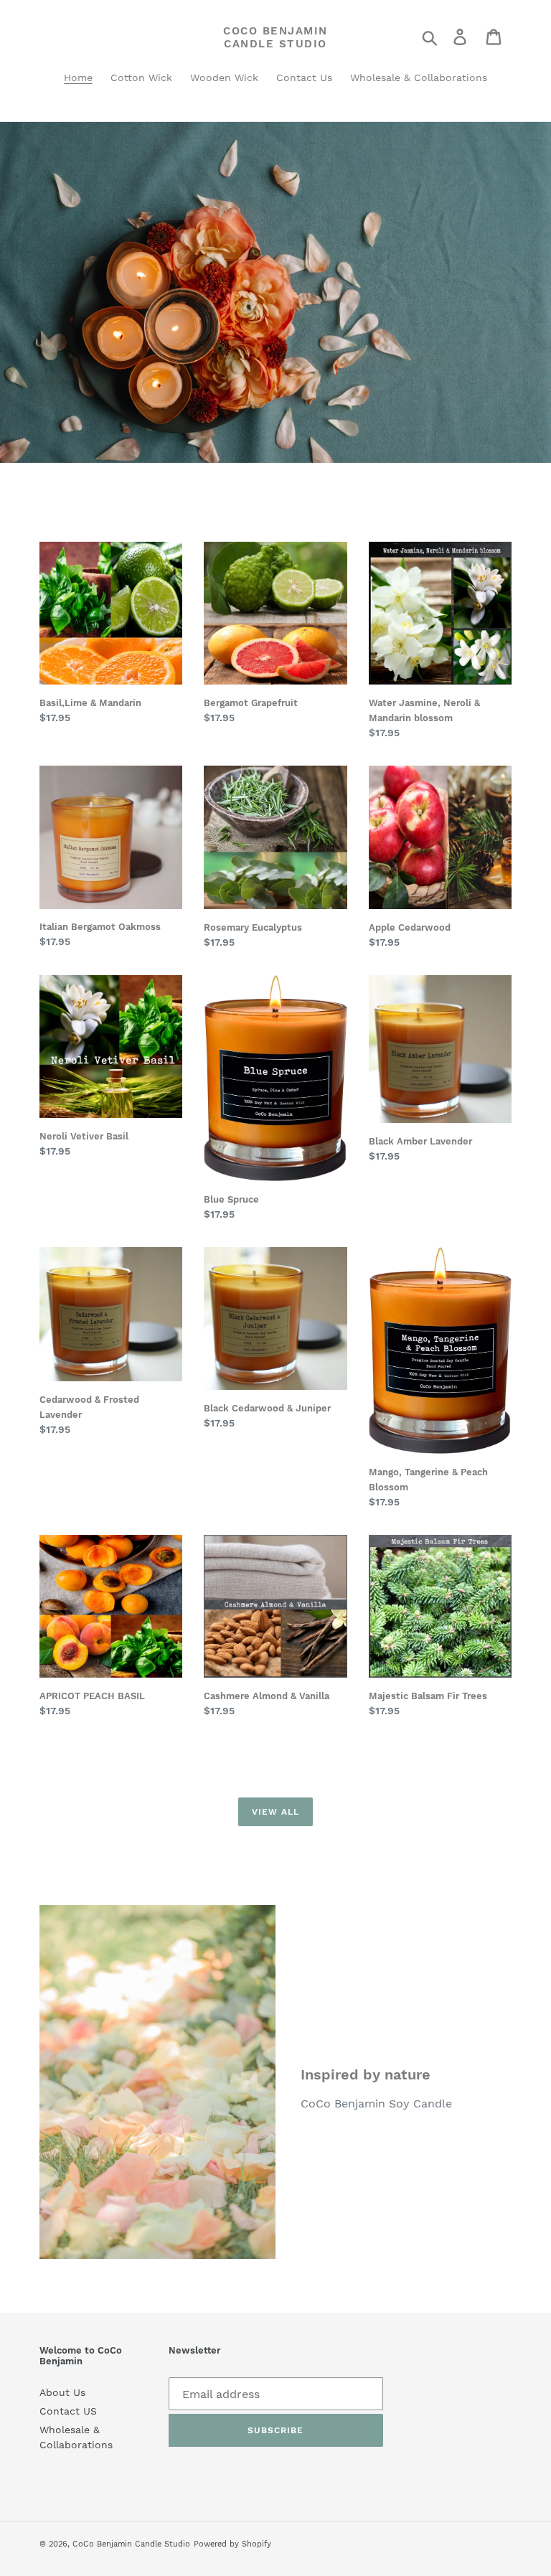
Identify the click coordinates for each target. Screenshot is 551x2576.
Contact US (68, 2411)
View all (275, 1812)
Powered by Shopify (232, 2544)
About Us (62, 2392)
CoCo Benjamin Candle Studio (275, 37)
